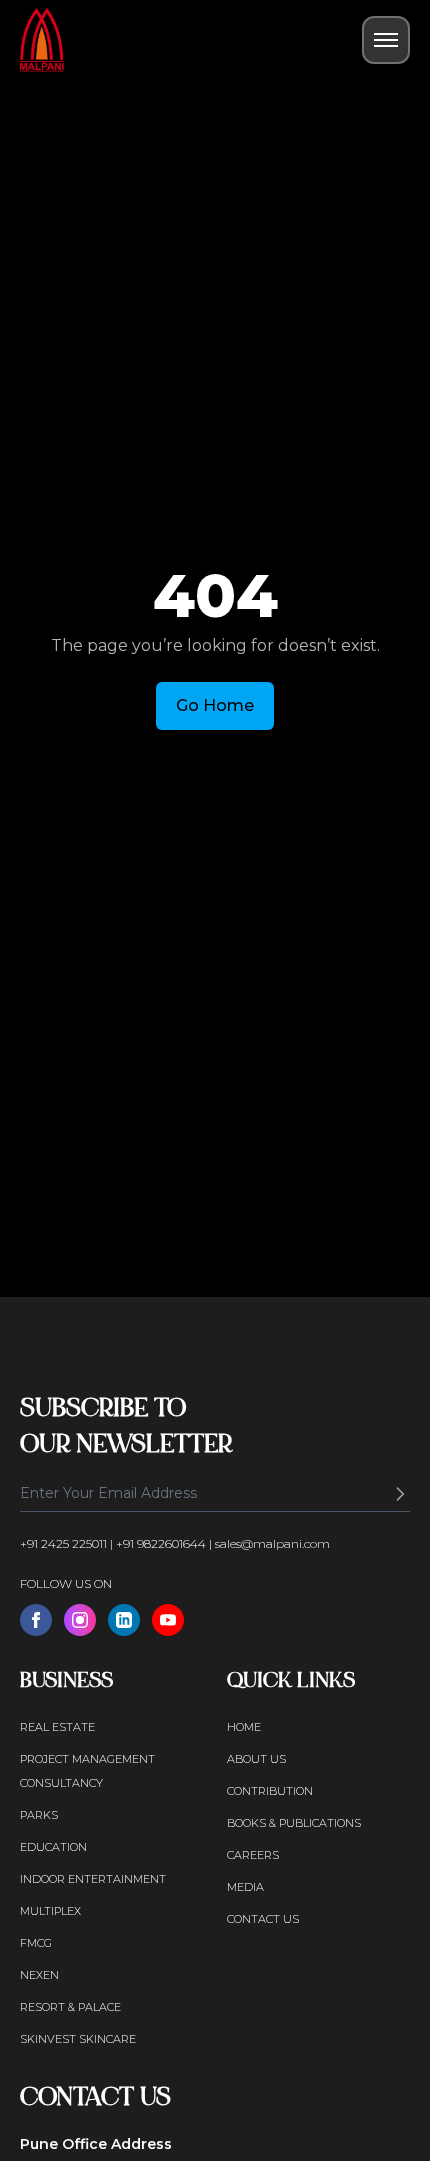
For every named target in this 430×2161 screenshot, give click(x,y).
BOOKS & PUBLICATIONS (294, 1823)
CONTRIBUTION (270, 1791)
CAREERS (253, 1855)
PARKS (39, 1815)
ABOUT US (256, 1759)
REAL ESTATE (57, 1727)
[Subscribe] (400, 1494)
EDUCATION (53, 1847)
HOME (244, 1727)
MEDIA (245, 1887)
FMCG (36, 1943)
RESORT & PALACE (70, 2007)
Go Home (215, 705)
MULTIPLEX (50, 1911)
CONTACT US (263, 1919)
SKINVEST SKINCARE (78, 2039)
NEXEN (39, 1975)
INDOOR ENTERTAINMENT (93, 1879)
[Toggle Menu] (386, 40)
